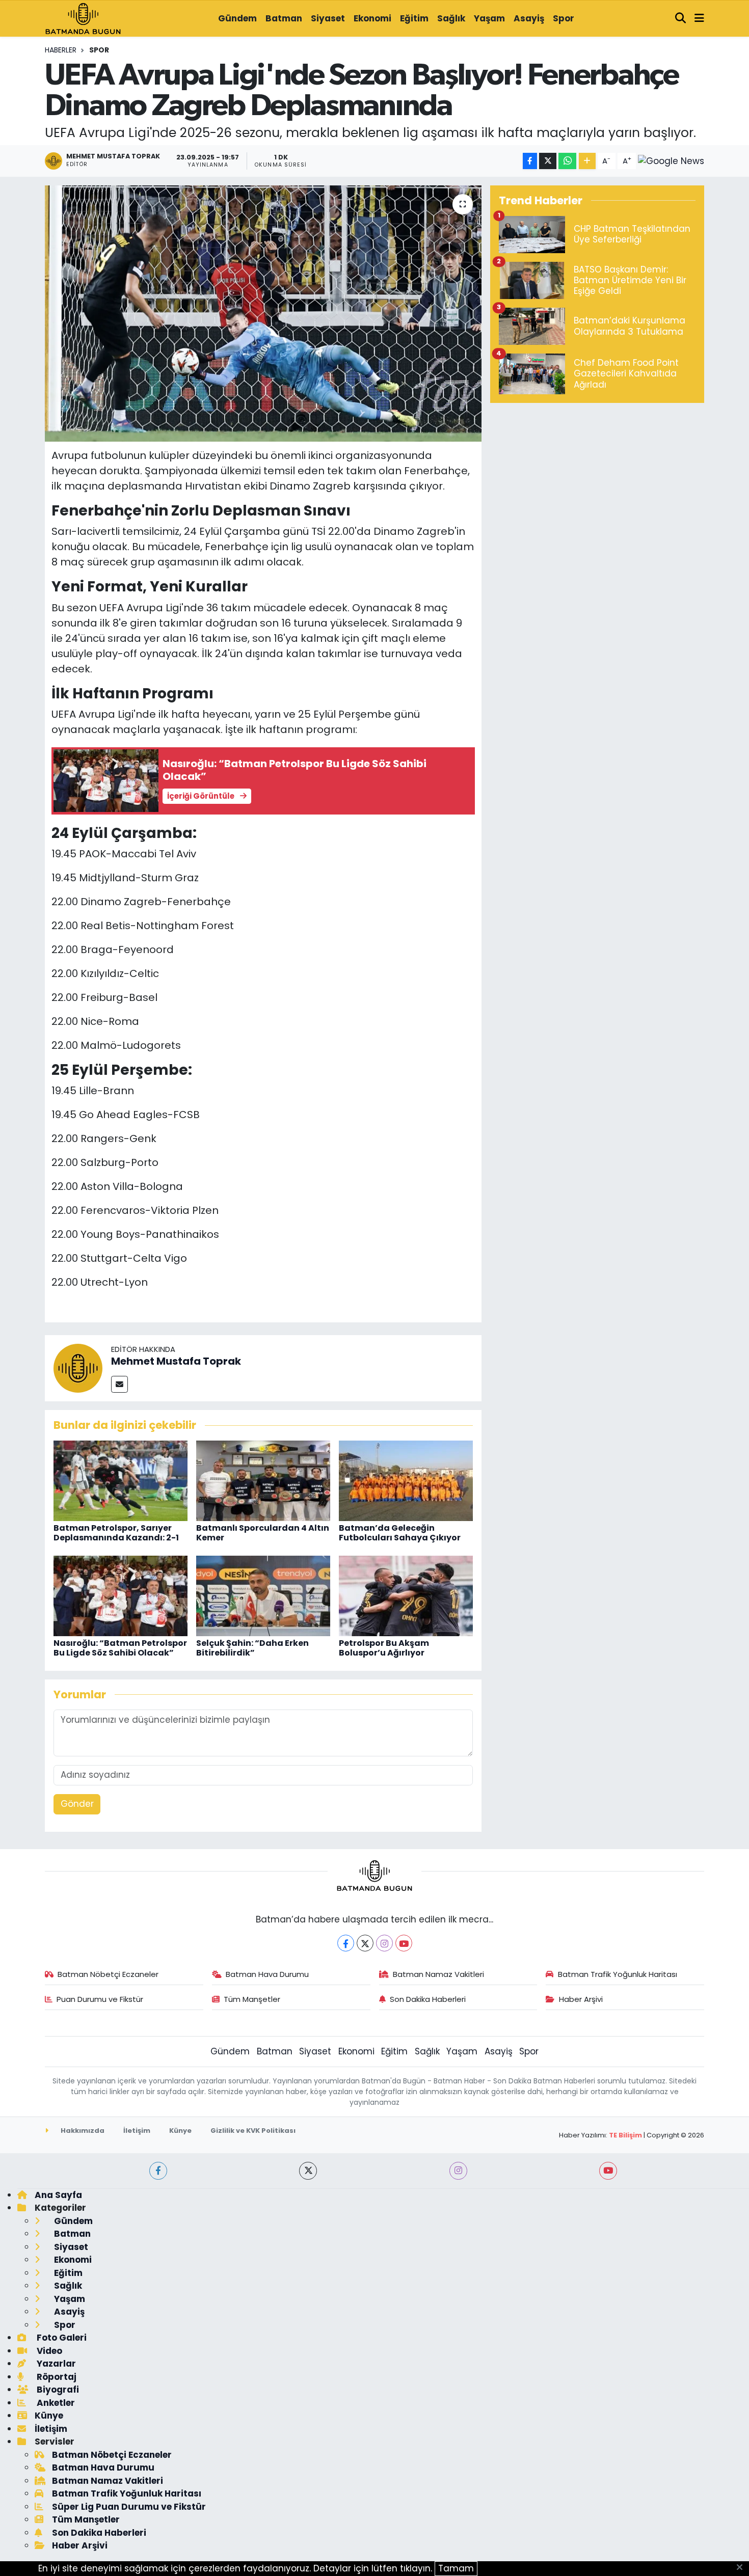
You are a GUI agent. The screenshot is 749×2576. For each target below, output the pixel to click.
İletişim (137, 2131)
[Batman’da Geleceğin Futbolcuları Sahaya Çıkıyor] (406, 1480)
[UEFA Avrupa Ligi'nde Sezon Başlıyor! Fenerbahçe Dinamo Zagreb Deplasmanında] (263, 313)
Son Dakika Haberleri (428, 1999)
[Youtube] (404, 1943)
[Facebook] (346, 1943)
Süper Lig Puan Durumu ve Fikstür (129, 2507)
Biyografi (57, 2390)
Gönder (77, 1804)
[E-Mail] (119, 1384)
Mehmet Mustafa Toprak (176, 1361)
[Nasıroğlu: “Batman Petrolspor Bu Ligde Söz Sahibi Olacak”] (121, 1595)
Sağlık (451, 18)
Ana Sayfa (58, 2195)
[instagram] (458, 2171)
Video (48, 2351)
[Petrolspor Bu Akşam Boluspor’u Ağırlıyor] (406, 1595)
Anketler (55, 2403)
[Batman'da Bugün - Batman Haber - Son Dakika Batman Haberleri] (83, 18)
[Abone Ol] (671, 161)
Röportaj (56, 2377)
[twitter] (308, 2171)
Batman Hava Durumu (267, 1974)
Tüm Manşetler (252, 1999)
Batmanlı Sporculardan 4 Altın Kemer (263, 1533)
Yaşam (489, 18)
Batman (284, 18)
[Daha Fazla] (587, 161)
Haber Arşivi (581, 1999)
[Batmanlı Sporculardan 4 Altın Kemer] (263, 1480)
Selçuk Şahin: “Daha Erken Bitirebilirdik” (252, 1648)
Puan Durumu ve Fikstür (100, 1999)
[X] (365, 1943)
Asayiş (529, 18)
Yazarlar (55, 2364)
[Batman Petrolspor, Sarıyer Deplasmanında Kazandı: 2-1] (121, 1480)
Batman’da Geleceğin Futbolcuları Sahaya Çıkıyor (400, 1533)
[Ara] (681, 19)
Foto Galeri (61, 2338)
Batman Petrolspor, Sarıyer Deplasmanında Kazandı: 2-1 (116, 1533)
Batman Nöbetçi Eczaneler (108, 1974)
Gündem (237, 18)
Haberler (61, 50)
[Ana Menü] (699, 19)
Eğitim (414, 18)
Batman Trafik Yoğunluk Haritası (618, 1974)
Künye (180, 2131)
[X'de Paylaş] (548, 161)
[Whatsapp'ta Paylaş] (567, 161)
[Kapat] (743, 2568)
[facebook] (158, 2171)
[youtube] (608, 2171)
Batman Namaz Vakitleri (438, 1974)
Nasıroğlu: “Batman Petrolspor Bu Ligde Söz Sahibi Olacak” (120, 1648)
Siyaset (328, 18)
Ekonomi (372, 18)
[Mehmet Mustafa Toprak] (78, 1368)
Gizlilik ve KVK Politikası (253, 2131)
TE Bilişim (625, 2135)
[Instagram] (384, 1943)
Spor (564, 18)
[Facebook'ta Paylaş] (530, 161)
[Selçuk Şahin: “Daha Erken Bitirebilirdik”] (263, 1595)
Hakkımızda (82, 2131)
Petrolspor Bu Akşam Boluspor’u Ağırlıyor (384, 1648)
